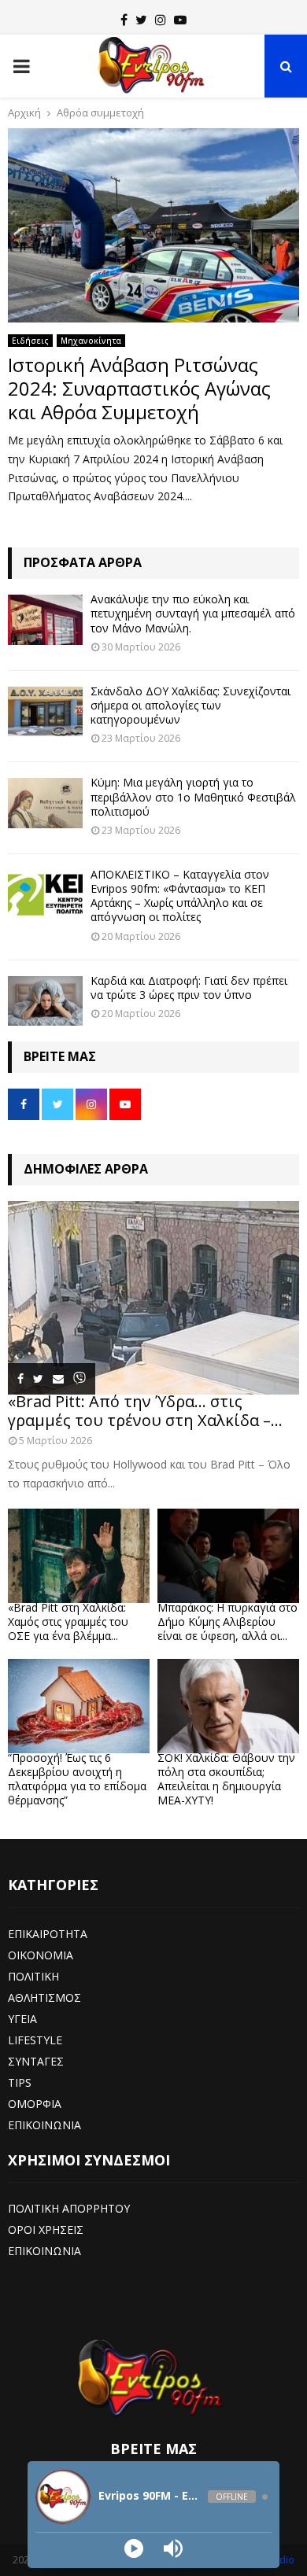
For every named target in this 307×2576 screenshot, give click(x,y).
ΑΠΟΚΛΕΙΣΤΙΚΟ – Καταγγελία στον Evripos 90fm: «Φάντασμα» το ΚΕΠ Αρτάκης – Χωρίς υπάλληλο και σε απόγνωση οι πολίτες (180, 896)
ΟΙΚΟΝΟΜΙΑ (41, 1955)
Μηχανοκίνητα (91, 341)
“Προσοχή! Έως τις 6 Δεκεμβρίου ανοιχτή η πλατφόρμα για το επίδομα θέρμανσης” (77, 1779)
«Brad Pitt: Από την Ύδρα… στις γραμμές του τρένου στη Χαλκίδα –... (145, 1411)
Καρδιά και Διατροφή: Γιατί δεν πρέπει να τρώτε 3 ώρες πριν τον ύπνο (189, 988)
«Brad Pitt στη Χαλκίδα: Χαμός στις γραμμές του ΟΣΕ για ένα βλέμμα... (68, 1622)
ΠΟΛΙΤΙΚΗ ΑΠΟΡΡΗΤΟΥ (69, 2208)
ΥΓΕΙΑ (22, 2019)
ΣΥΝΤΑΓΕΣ (36, 2061)
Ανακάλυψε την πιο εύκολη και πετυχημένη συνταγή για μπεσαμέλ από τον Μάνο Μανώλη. (193, 613)
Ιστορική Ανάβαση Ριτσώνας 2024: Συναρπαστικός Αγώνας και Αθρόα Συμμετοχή (139, 388)
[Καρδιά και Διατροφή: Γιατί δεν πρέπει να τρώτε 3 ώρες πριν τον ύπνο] (45, 1001)
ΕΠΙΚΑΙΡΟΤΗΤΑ (48, 1934)
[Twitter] (141, 20)
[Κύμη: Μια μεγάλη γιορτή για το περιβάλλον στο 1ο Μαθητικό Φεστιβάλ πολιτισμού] (45, 803)
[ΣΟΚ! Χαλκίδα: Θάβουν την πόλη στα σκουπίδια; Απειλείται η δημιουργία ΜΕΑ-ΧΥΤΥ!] (228, 1706)
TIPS (20, 2082)
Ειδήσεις (30, 341)
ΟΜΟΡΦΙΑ (35, 2104)
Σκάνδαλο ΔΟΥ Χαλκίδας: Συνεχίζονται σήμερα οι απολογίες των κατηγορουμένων (190, 705)
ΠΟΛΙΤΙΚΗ (33, 1976)
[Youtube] (180, 20)
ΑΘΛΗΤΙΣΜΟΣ (44, 1997)
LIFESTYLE (35, 2040)
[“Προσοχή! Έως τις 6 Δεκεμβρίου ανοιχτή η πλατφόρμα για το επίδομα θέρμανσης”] (79, 1706)
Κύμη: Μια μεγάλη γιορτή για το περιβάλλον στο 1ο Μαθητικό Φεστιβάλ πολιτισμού (193, 796)
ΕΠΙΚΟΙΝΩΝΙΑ (44, 2125)
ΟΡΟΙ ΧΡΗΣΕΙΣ (46, 2230)
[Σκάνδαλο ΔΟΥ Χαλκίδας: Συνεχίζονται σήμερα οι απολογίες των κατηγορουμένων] (45, 711)
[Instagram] (161, 20)
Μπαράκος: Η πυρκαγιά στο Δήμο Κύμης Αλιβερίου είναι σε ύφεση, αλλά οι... (227, 1622)
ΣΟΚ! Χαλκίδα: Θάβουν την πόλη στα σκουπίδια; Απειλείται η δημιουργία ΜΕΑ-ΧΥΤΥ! (226, 1779)
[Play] (134, 2548)
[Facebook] (124, 20)
